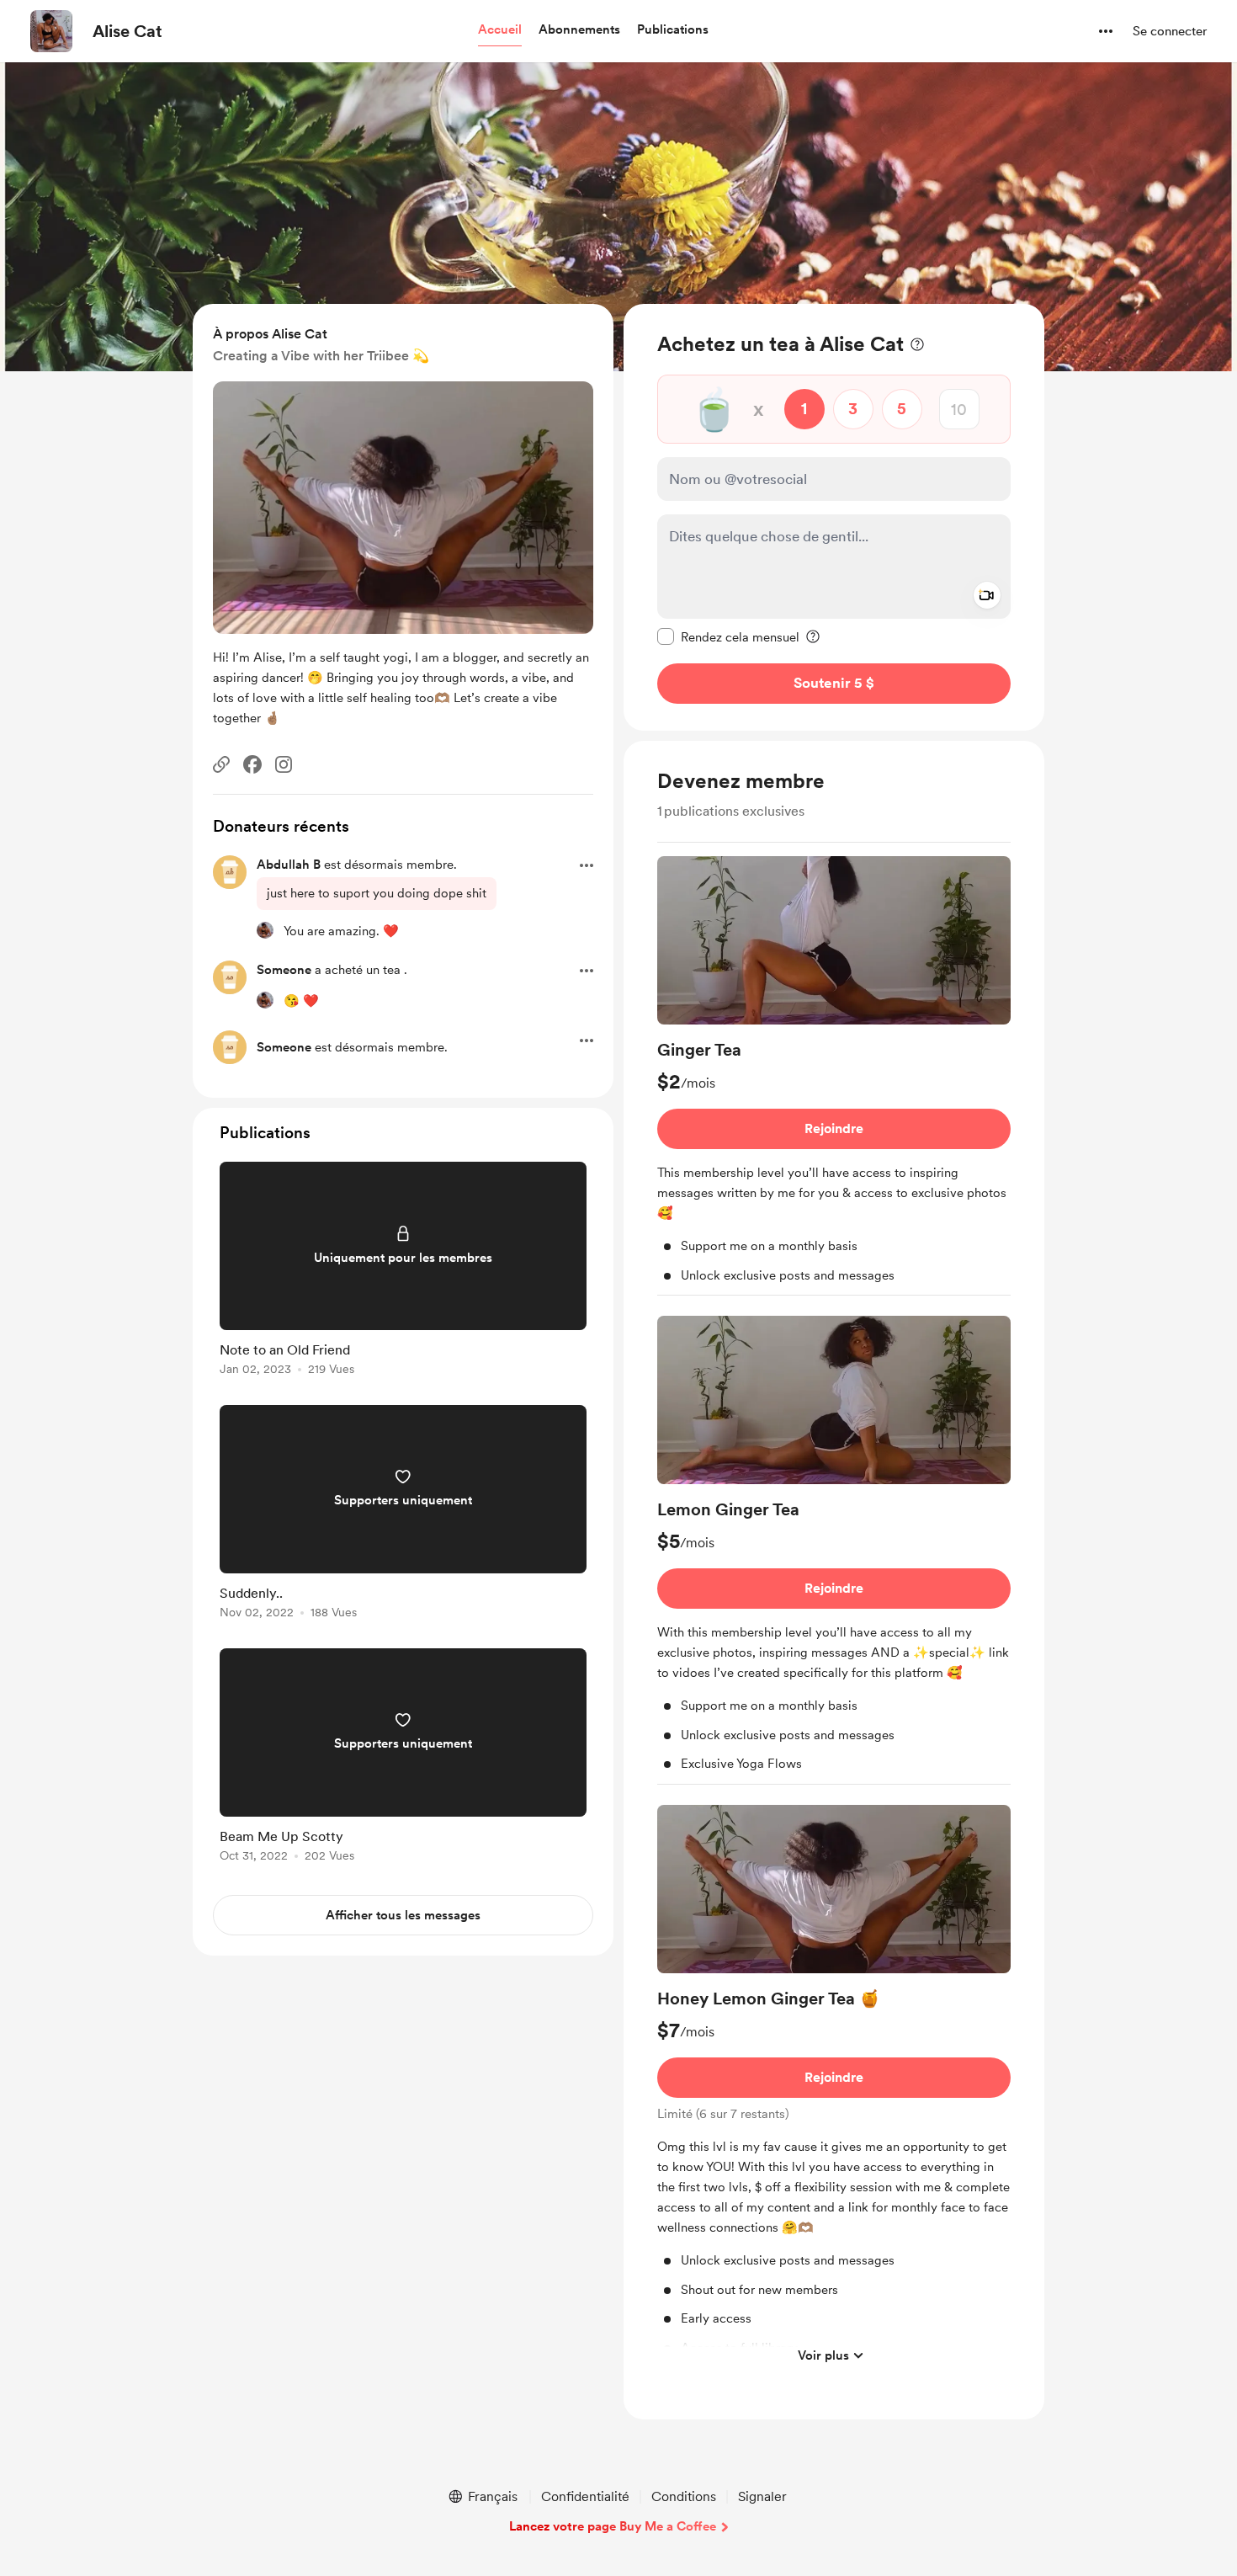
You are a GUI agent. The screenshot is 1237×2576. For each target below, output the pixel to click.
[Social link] (221, 764)
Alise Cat (127, 31)
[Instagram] (284, 764)
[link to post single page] (403, 1272)
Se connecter (1170, 31)
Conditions (684, 2496)
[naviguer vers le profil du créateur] (51, 31)
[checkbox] (728, 636)
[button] (500, 30)
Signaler (762, 2496)
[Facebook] (252, 764)
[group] (834, 1076)
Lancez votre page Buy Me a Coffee (613, 2526)
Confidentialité (585, 2496)
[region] (834, 517)
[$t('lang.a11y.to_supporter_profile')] (265, 930)
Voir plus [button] (823, 2355)
